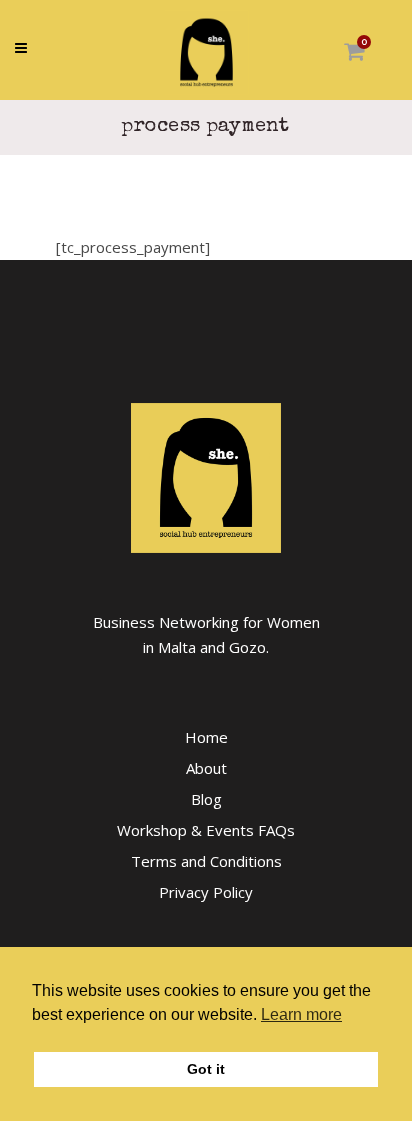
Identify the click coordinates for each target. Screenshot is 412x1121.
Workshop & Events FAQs (206, 830)
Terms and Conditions (206, 861)
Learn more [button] (301, 1014)
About (206, 768)
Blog (206, 799)
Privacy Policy (206, 892)
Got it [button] (206, 1069)
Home (206, 737)
